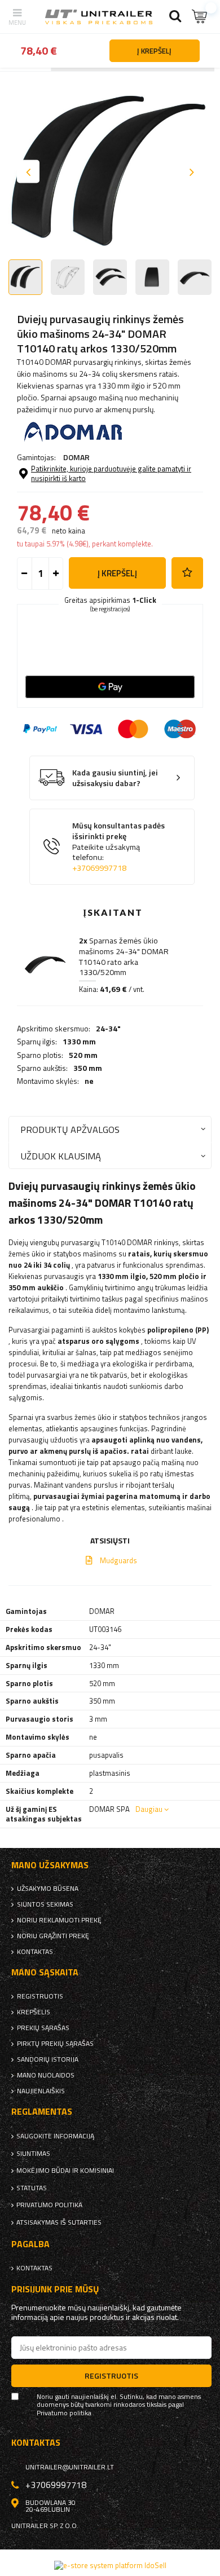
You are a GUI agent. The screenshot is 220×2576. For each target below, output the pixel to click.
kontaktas (35, 1952)
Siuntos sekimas (45, 1904)
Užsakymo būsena (48, 1889)
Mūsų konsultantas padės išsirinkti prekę (118, 847)
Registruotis (40, 1996)
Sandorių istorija (48, 2059)
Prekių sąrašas (43, 2028)
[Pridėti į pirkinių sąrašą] (187, 573)
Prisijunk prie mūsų (55, 2289)
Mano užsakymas (50, 1865)
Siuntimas (33, 2154)
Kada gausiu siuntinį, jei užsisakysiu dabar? (115, 778)
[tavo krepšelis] (200, 17)
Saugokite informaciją (55, 2136)
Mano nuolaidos (46, 2075)
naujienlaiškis (41, 2091)
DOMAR (76, 457)
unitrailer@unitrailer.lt (70, 2467)
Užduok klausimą (61, 1156)
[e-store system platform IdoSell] (110, 2565)
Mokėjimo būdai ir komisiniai (65, 2171)
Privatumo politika (49, 2205)
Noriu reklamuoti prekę (59, 1920)
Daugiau (149, 1809)
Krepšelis (34, 2012)
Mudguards (118, 1560)
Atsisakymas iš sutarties (59, 2222)
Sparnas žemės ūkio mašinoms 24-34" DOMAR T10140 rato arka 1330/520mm (124, 956)
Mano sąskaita (45, 1972)
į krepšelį (117, 573)
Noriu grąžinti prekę (53, 1936)
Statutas (32, 2188)
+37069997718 (99, 868)
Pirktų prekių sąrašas (55, 2044)
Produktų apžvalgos (70, 1129)
